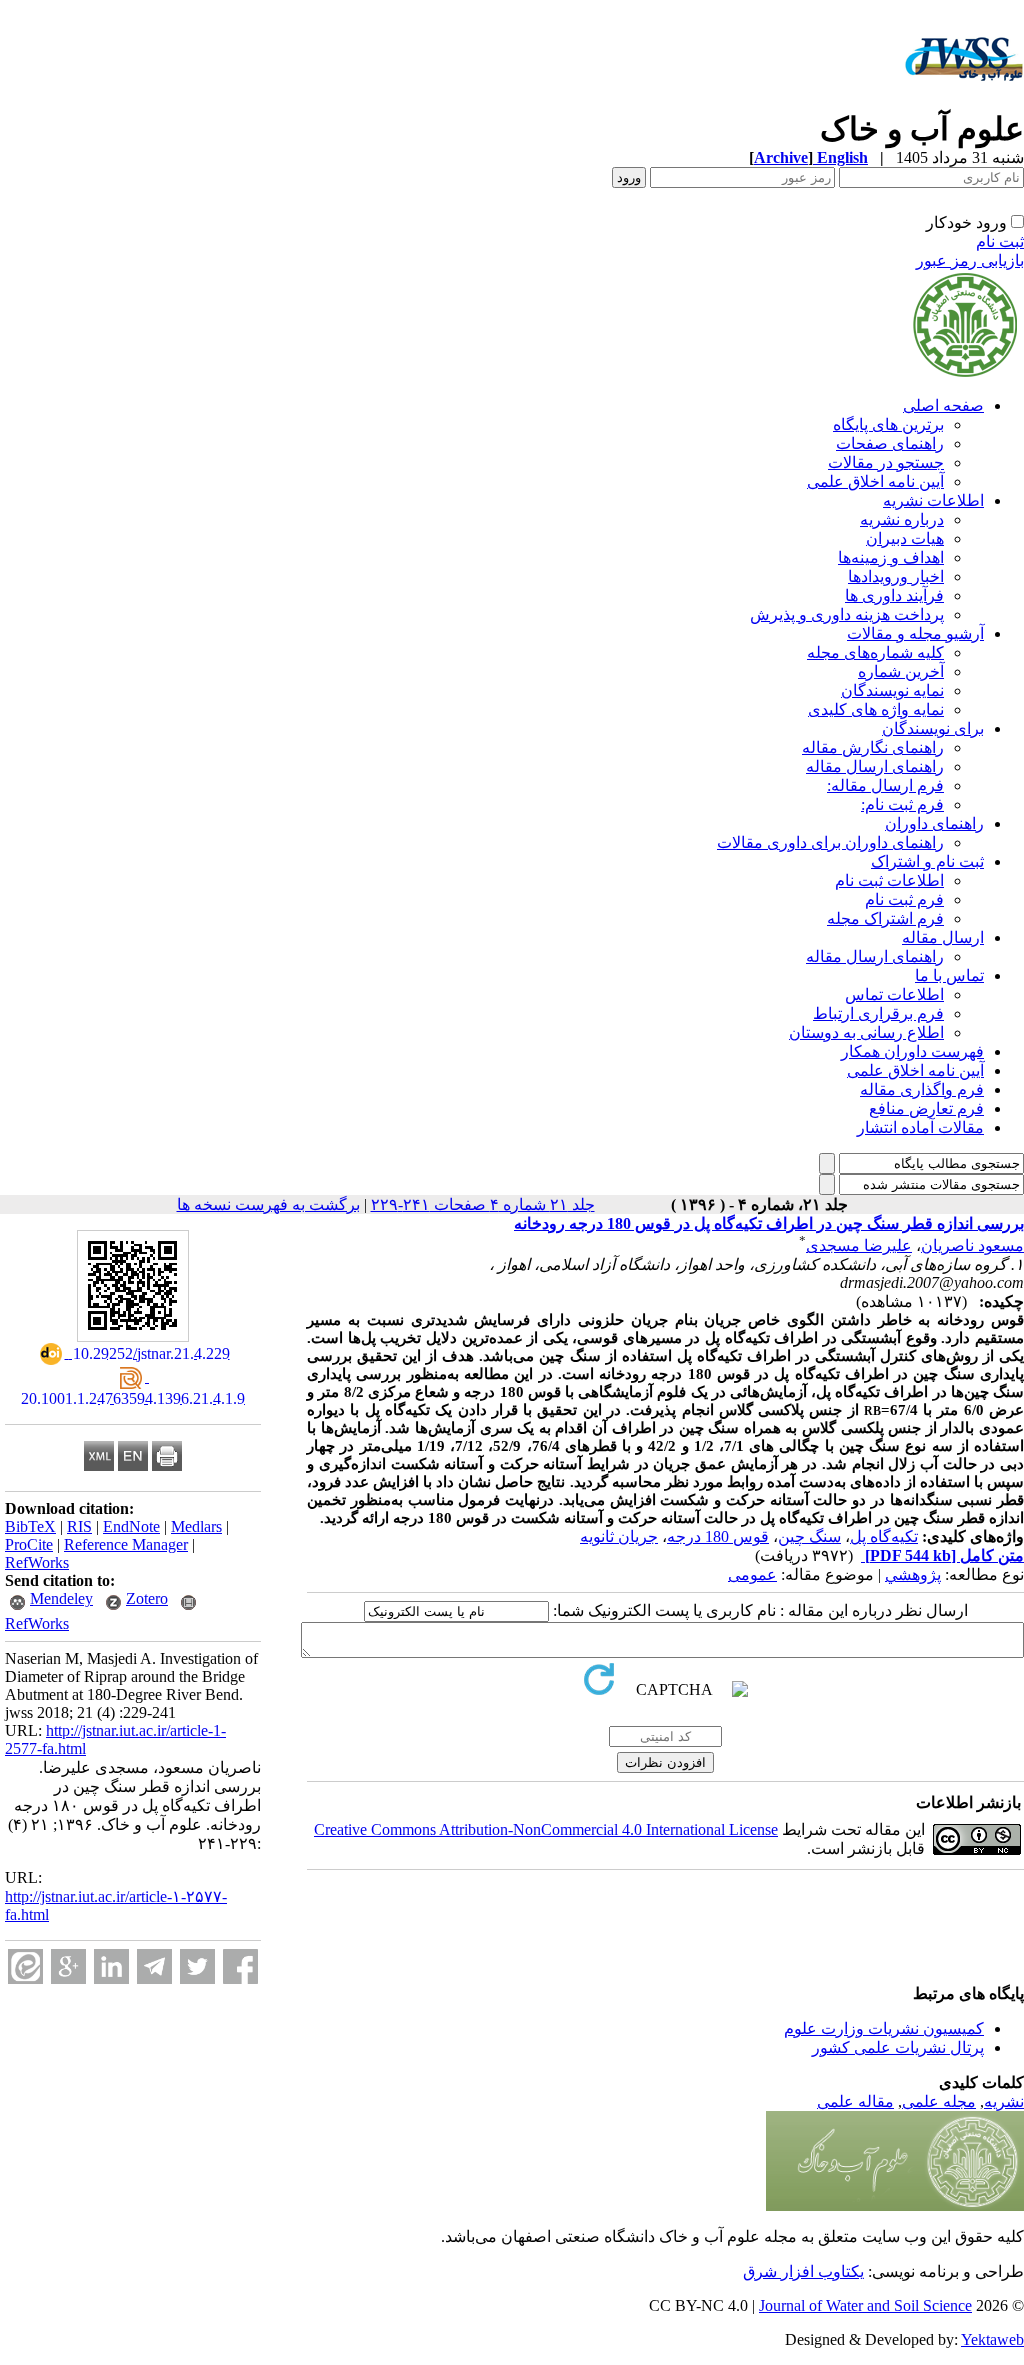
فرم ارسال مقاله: (885, 785)
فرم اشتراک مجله (885, 918)
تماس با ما (949, 975)
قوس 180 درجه (718, 1536)
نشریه (1004, 2101)
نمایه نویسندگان (892, 690)
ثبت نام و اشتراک (927, 861)
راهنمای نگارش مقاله (873, 747)
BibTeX (30, 1526)
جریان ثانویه (619, 1536)
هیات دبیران (905, 538)
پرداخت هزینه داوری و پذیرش (847, 614)
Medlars (196, 1526)
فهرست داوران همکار (912, 1051)
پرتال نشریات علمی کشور (898, 2047)
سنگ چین (809, 1536)
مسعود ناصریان (972, 1245)
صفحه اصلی (943, 405)
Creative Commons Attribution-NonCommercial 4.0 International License (546, 1829)
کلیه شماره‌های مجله (875, 652)
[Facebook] (240, 1966)
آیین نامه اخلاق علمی (875, 481)
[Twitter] (197, 1966)
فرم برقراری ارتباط (878, 1013)
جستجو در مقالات (886, 462)
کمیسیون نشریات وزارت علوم (884, 2028)
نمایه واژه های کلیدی (876, 709)
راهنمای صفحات (890, 443)
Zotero (147, 1598)
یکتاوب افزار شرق (803, 2271)
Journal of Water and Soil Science (865, 2305)
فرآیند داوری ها (894, 595)
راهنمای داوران (934, 823)
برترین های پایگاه (888, 424)
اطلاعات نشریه (933, 500)
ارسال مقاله (943, 937)
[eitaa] (25, 1966)
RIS (79, 1526)
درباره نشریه (902, 519)
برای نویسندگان (933, 728)
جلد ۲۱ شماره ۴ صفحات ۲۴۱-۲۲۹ (483, 1204)
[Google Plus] (68, 1966)
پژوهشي (913, 1574)
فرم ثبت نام (904, 899)
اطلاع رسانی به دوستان (866, 1032)
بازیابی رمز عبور (970, 260)
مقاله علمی (855, 2101)
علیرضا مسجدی (859, 1245)
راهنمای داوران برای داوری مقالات (830, 842)
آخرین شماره (901, 671)
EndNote (131, 1526)
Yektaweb (992, 2339)
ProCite (29, 1544)
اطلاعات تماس (894, 994)
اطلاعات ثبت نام (889, 880)
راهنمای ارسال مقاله (875, 766)
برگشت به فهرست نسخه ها (268, 1204)
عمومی (752, 1574)
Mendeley (61, 1598)
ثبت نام (1000, 241)
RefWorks (37, 1562)
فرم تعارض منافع (926, 1108)
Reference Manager (126, 1544)
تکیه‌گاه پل (884, 1536)
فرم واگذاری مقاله (922, 1089)
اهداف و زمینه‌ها (891, 557)
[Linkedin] (111, 1966)
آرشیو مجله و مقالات (915, 633)
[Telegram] (154, 1966)
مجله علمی (939, 2101)
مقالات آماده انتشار (920, 1127)
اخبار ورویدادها (896, 576)
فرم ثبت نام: (902, 804)
